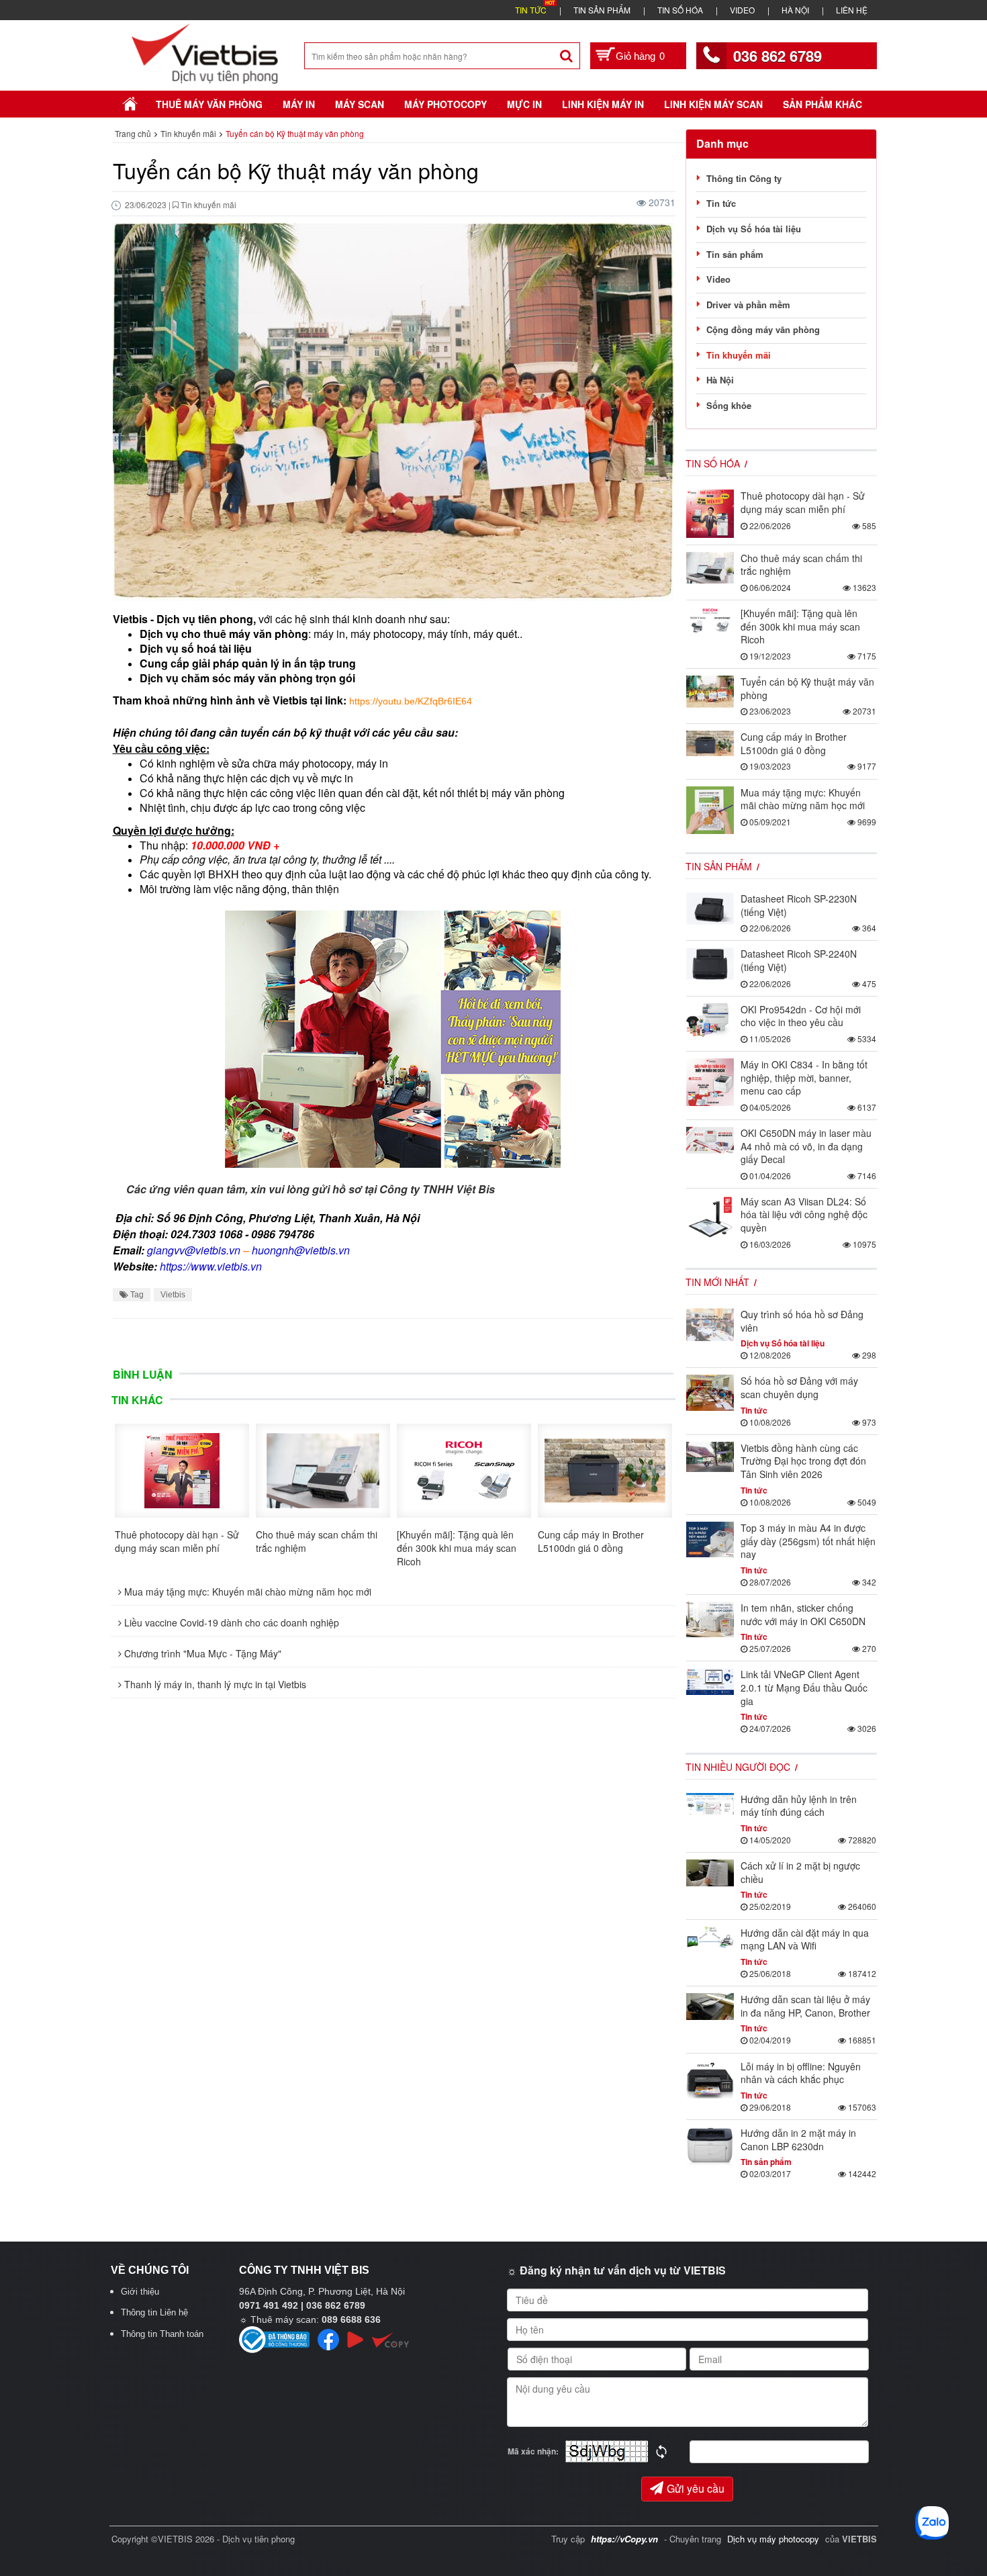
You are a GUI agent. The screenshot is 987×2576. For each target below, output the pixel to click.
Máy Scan (360, 104)
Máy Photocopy (445, 104)
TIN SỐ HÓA (680, 10)
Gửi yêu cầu (696, 2488)
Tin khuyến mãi (739, 355)
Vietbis (173, 1295)
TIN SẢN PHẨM (602, 10)
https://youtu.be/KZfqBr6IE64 (411, 701)
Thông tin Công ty (744, 178)
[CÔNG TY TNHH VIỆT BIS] (205, 52)
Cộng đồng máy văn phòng (763, 329)
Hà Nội (720, 380)
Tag (136, 1295)
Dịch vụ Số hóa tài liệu (754, 229)
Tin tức (721, 203)
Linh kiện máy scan (713, 104)
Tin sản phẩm (735, 254)
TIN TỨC (531, 10)
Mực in (524, 104)
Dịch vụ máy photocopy (774, 2539)
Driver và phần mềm (748, 305)
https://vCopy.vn (624, 2539)
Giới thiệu (140, 2292)
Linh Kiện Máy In (603, 104)
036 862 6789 (778, 56)
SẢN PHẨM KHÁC (822, 104)
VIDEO (742, 10)
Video (718, 279)
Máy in (299, 104)
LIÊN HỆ (852, 10)
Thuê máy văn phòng (209, 104)
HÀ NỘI (795, 10)
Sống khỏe (729, 405)
